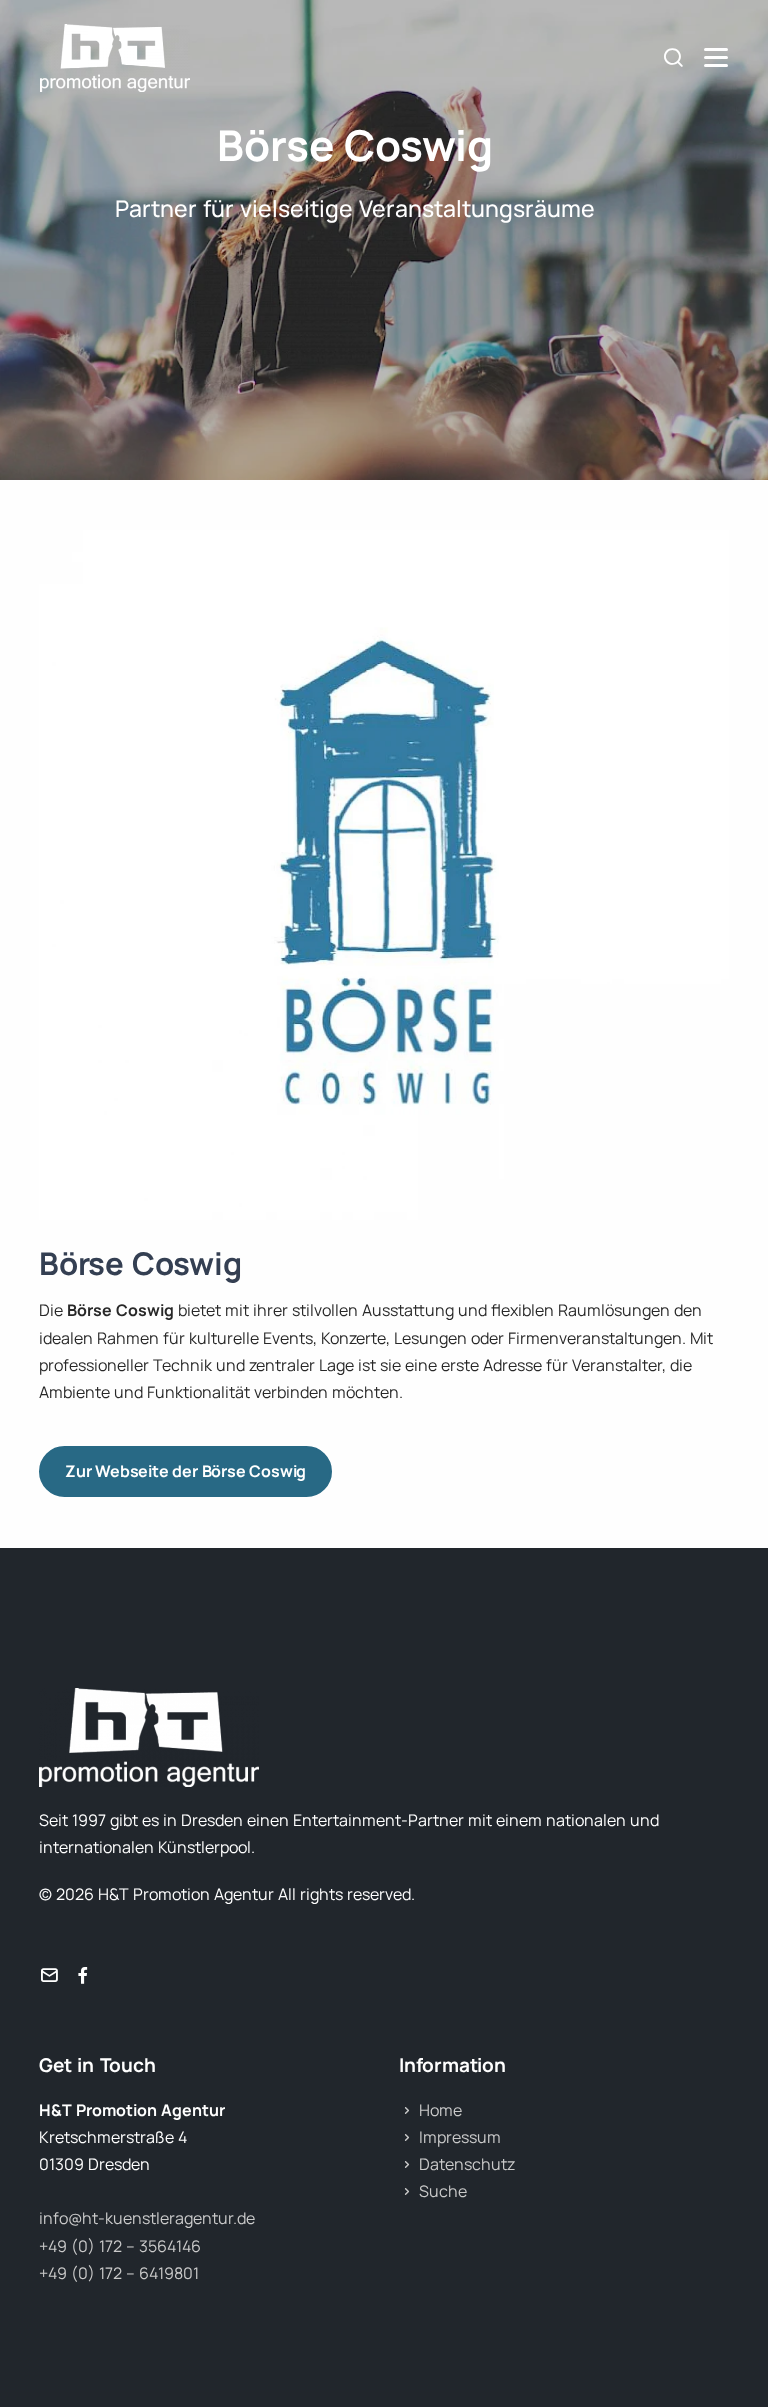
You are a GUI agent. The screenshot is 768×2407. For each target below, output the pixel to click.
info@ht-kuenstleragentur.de (147, 2218)
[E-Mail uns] (49, 1976)
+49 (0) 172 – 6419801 (119, 2273)
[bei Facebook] (83, 1976)
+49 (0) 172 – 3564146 (120, 2246)
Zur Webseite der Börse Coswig (185, 1471)
